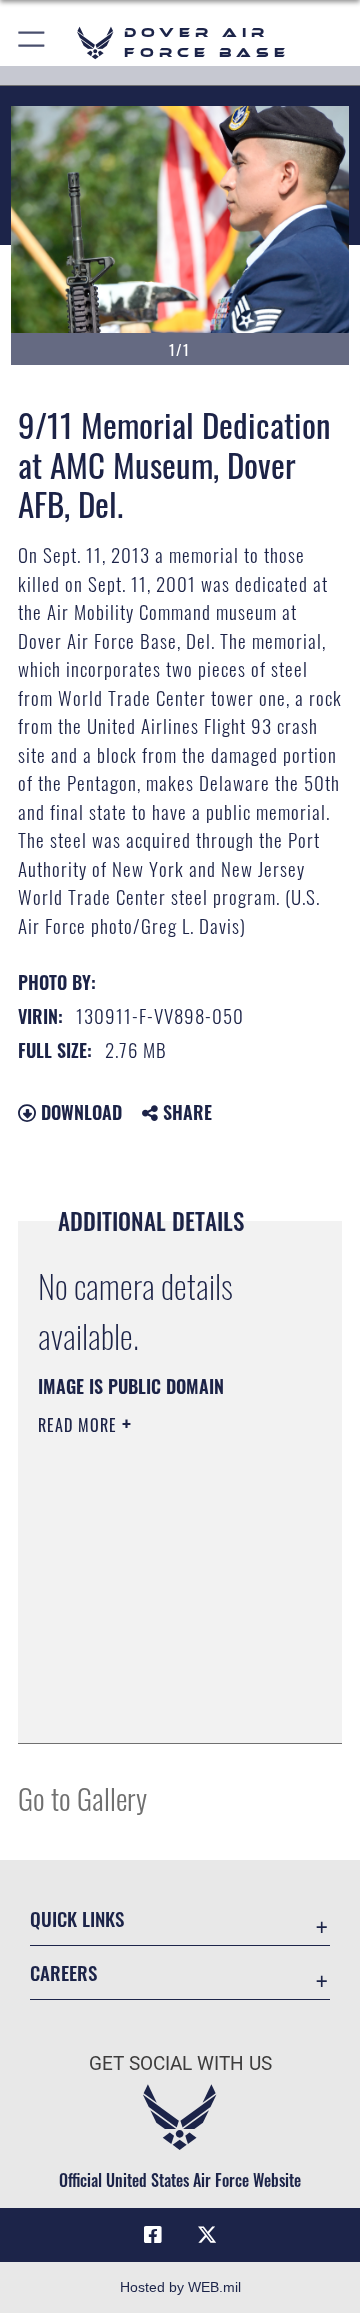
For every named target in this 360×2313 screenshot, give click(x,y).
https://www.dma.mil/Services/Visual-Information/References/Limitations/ (159, 1706)
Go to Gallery (82, 1797)
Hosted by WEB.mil (180, 2287)
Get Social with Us (180, 2063)
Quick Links (77, 1918)
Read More (80, 1425)
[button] (32, 42)
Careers (63, 1972)
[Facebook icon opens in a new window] (153, 2235)
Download (79, 1112)
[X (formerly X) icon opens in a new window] (207, 2235)
